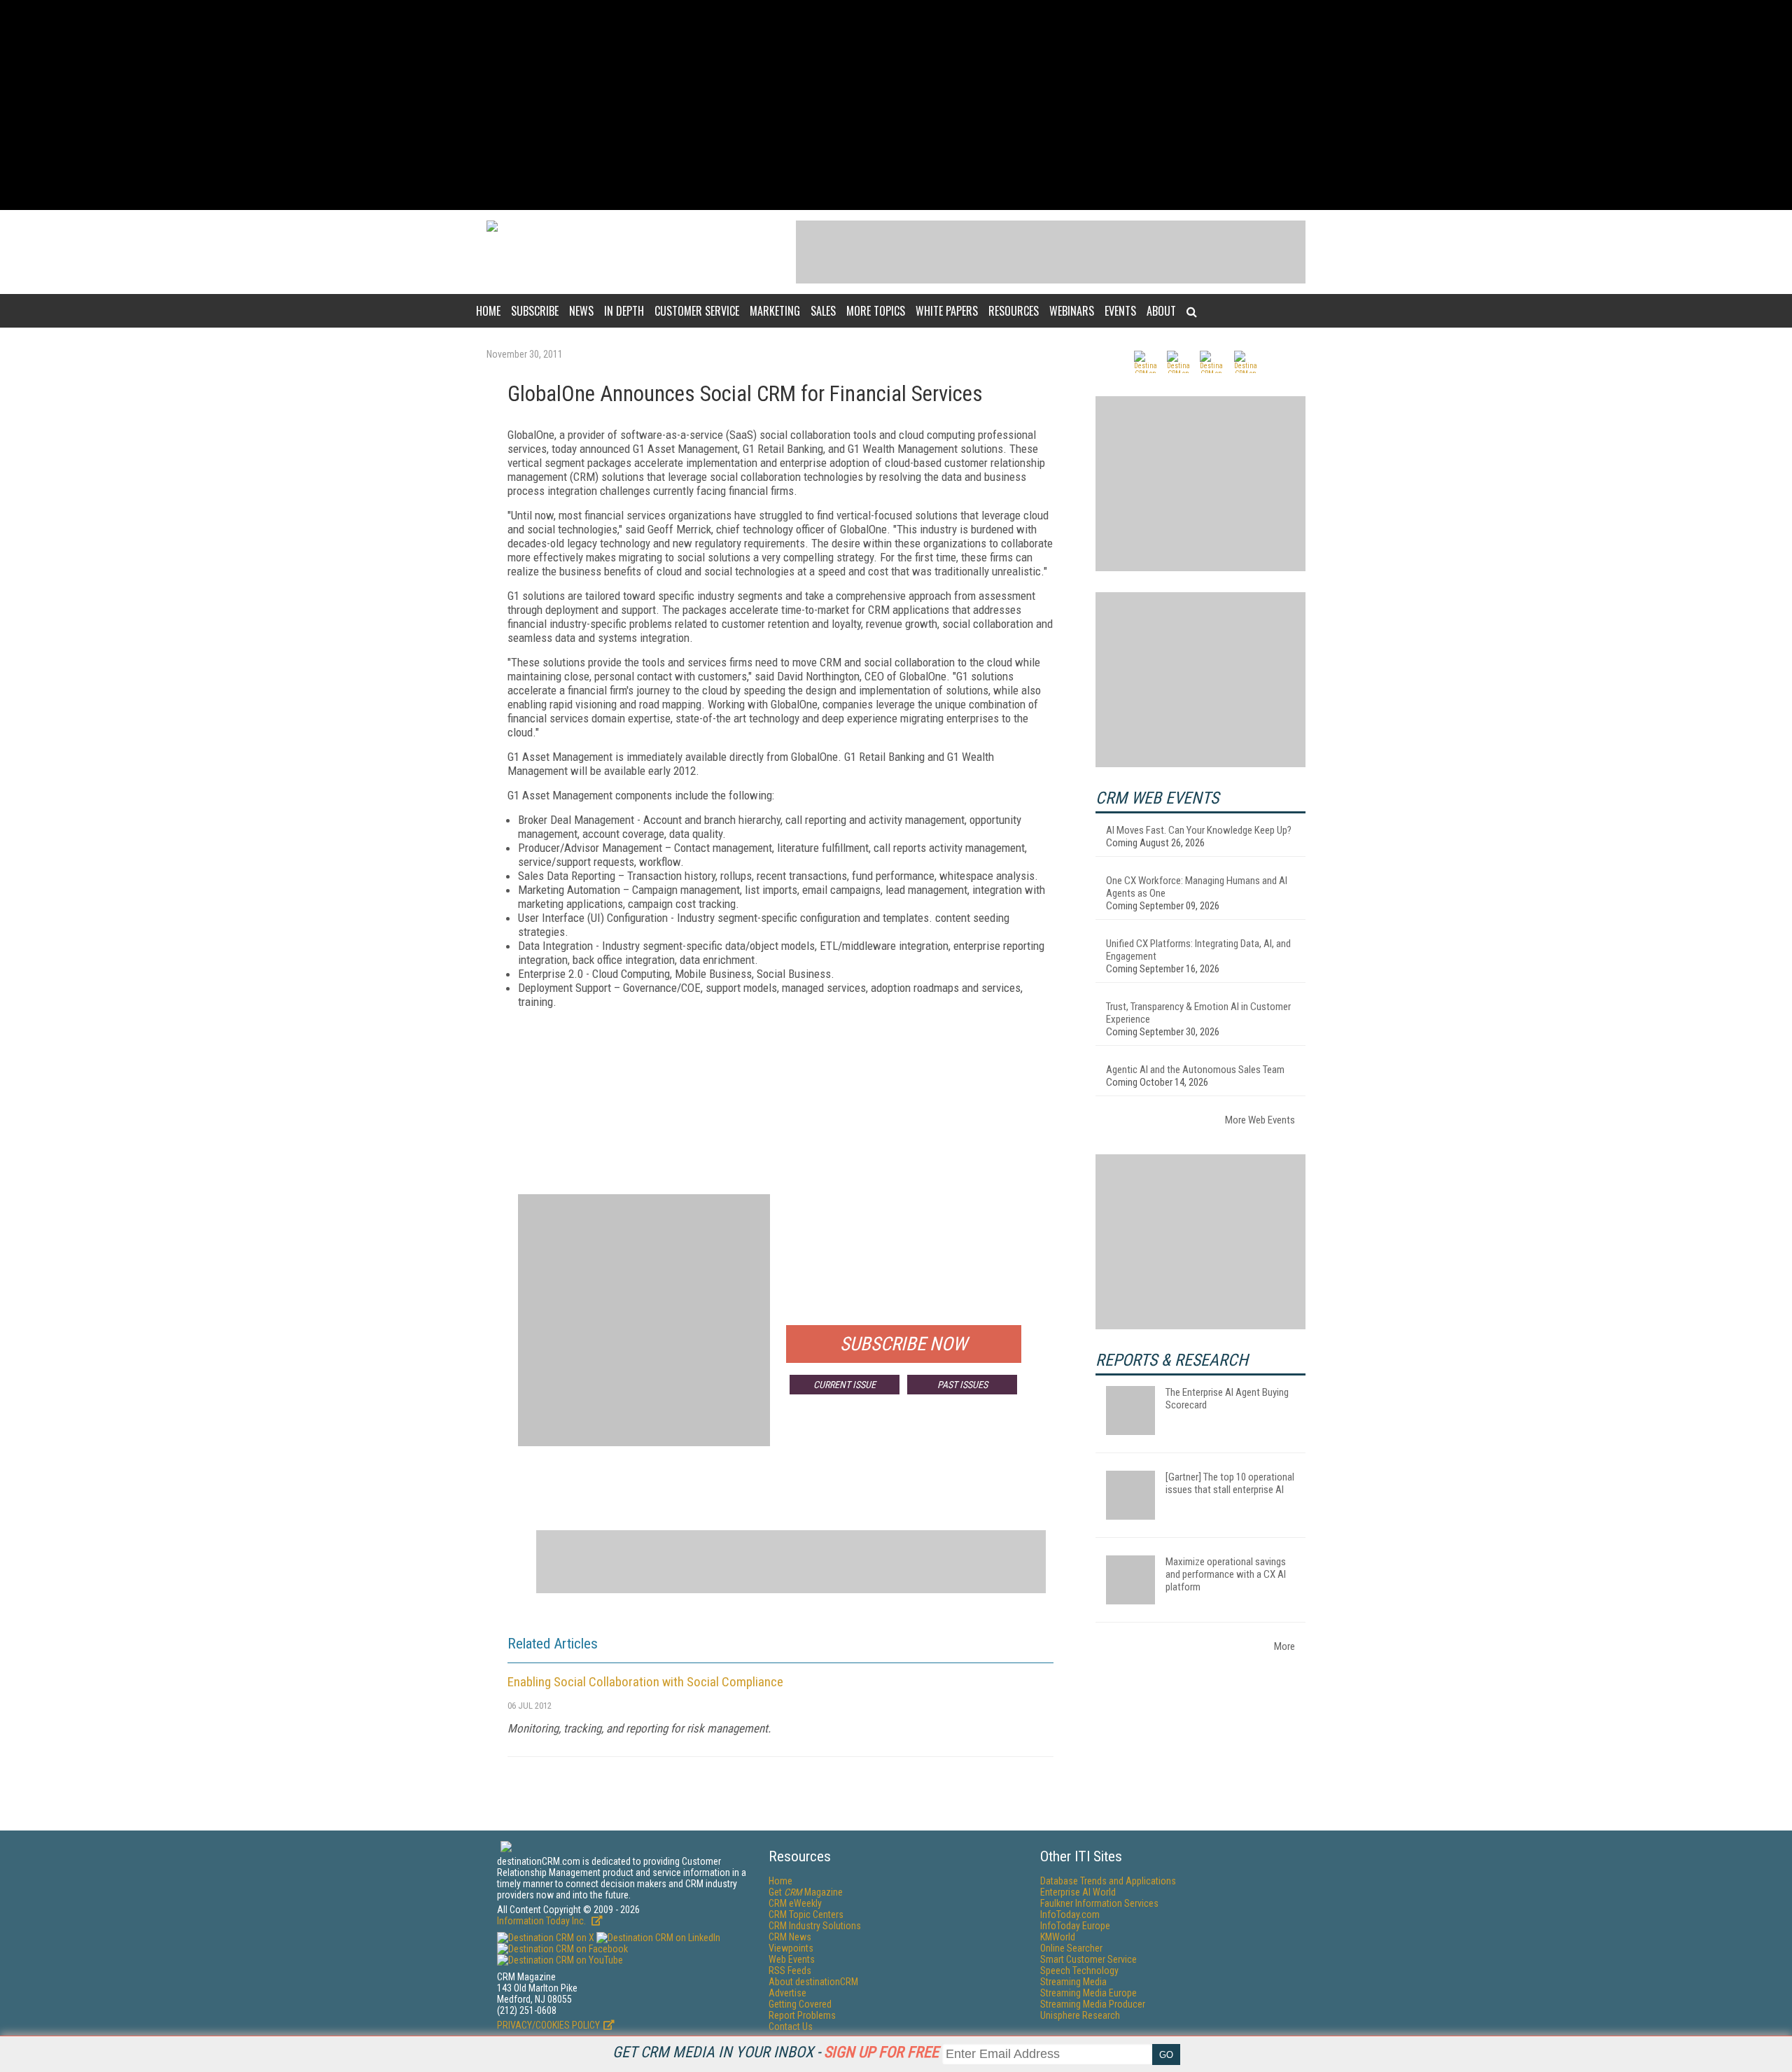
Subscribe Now (904, 1344)
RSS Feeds (790, 1970)
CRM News (790, 1937)
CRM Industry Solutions (815, 1926)
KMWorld (1058, 1937)
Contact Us (791, 2026)
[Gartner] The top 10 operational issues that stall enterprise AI (1230, 1483)
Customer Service (697, 311)
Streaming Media (1073, 1982)
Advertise (787, 1993)
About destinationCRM (813, 1982)
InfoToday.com (1070, 1914)
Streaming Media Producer (1093, 2004)
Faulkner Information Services (1099, 1903)
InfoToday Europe (1075, 1926)
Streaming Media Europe (1088, 1993)
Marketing (775, 311)
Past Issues (962, 1385)
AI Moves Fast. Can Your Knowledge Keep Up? (1199, 830)
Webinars (1072, 311)
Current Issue (845, 1385)
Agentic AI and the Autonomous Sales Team (1195, 1070)
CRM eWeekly (795, 1903)
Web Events (792, 1959)
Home (488, 311)
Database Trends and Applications (1108, 1881)
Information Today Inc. (542, 1921)
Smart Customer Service (1088, 1959)
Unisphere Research (1080, 2015)
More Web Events (1260, 1120)
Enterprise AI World (1078, 1892)
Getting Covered (800, 2004)
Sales (823, 311)
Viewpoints (791, 1948)
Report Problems (802, 2015)
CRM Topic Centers (806, 1914)
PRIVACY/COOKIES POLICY (548, 2025)
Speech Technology (1079, 1970)
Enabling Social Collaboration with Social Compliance (645, 1682)
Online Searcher (1071, 1948)
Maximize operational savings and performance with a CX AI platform (1226, 1574)
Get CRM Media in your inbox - (776, 2052)
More (1284, 1646)
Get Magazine (806, 1892)
